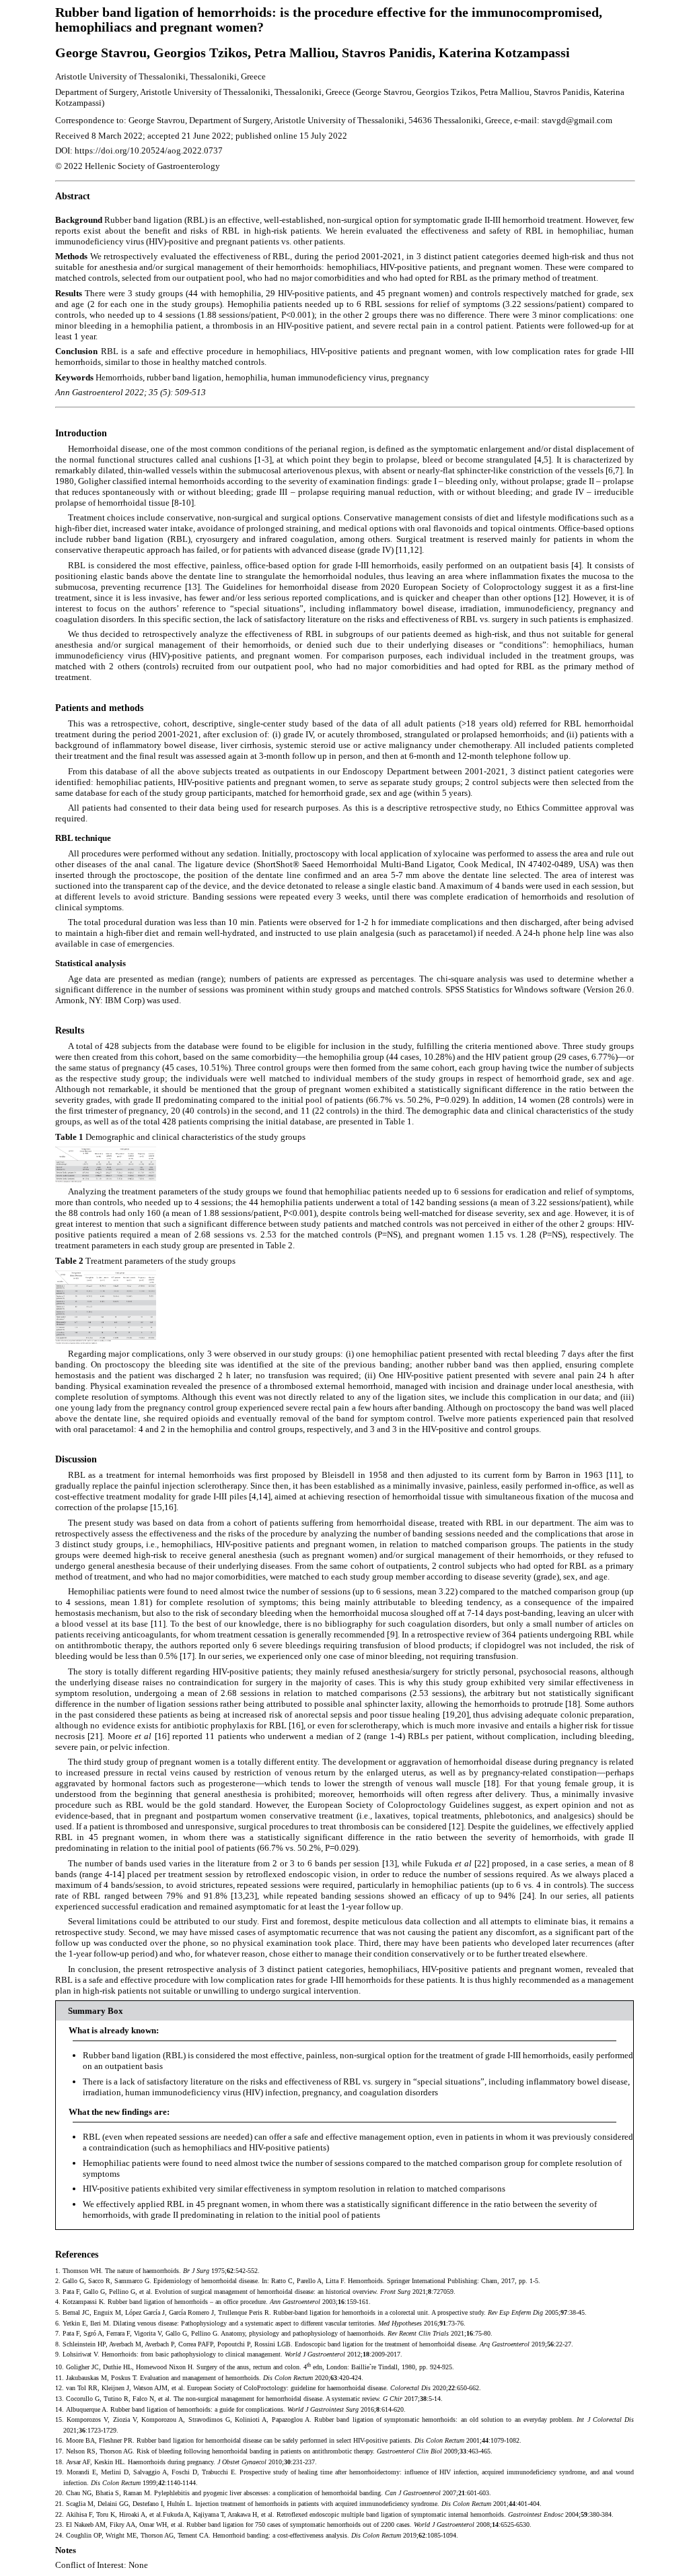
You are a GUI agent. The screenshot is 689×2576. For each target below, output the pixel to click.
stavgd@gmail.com (577, 120)
